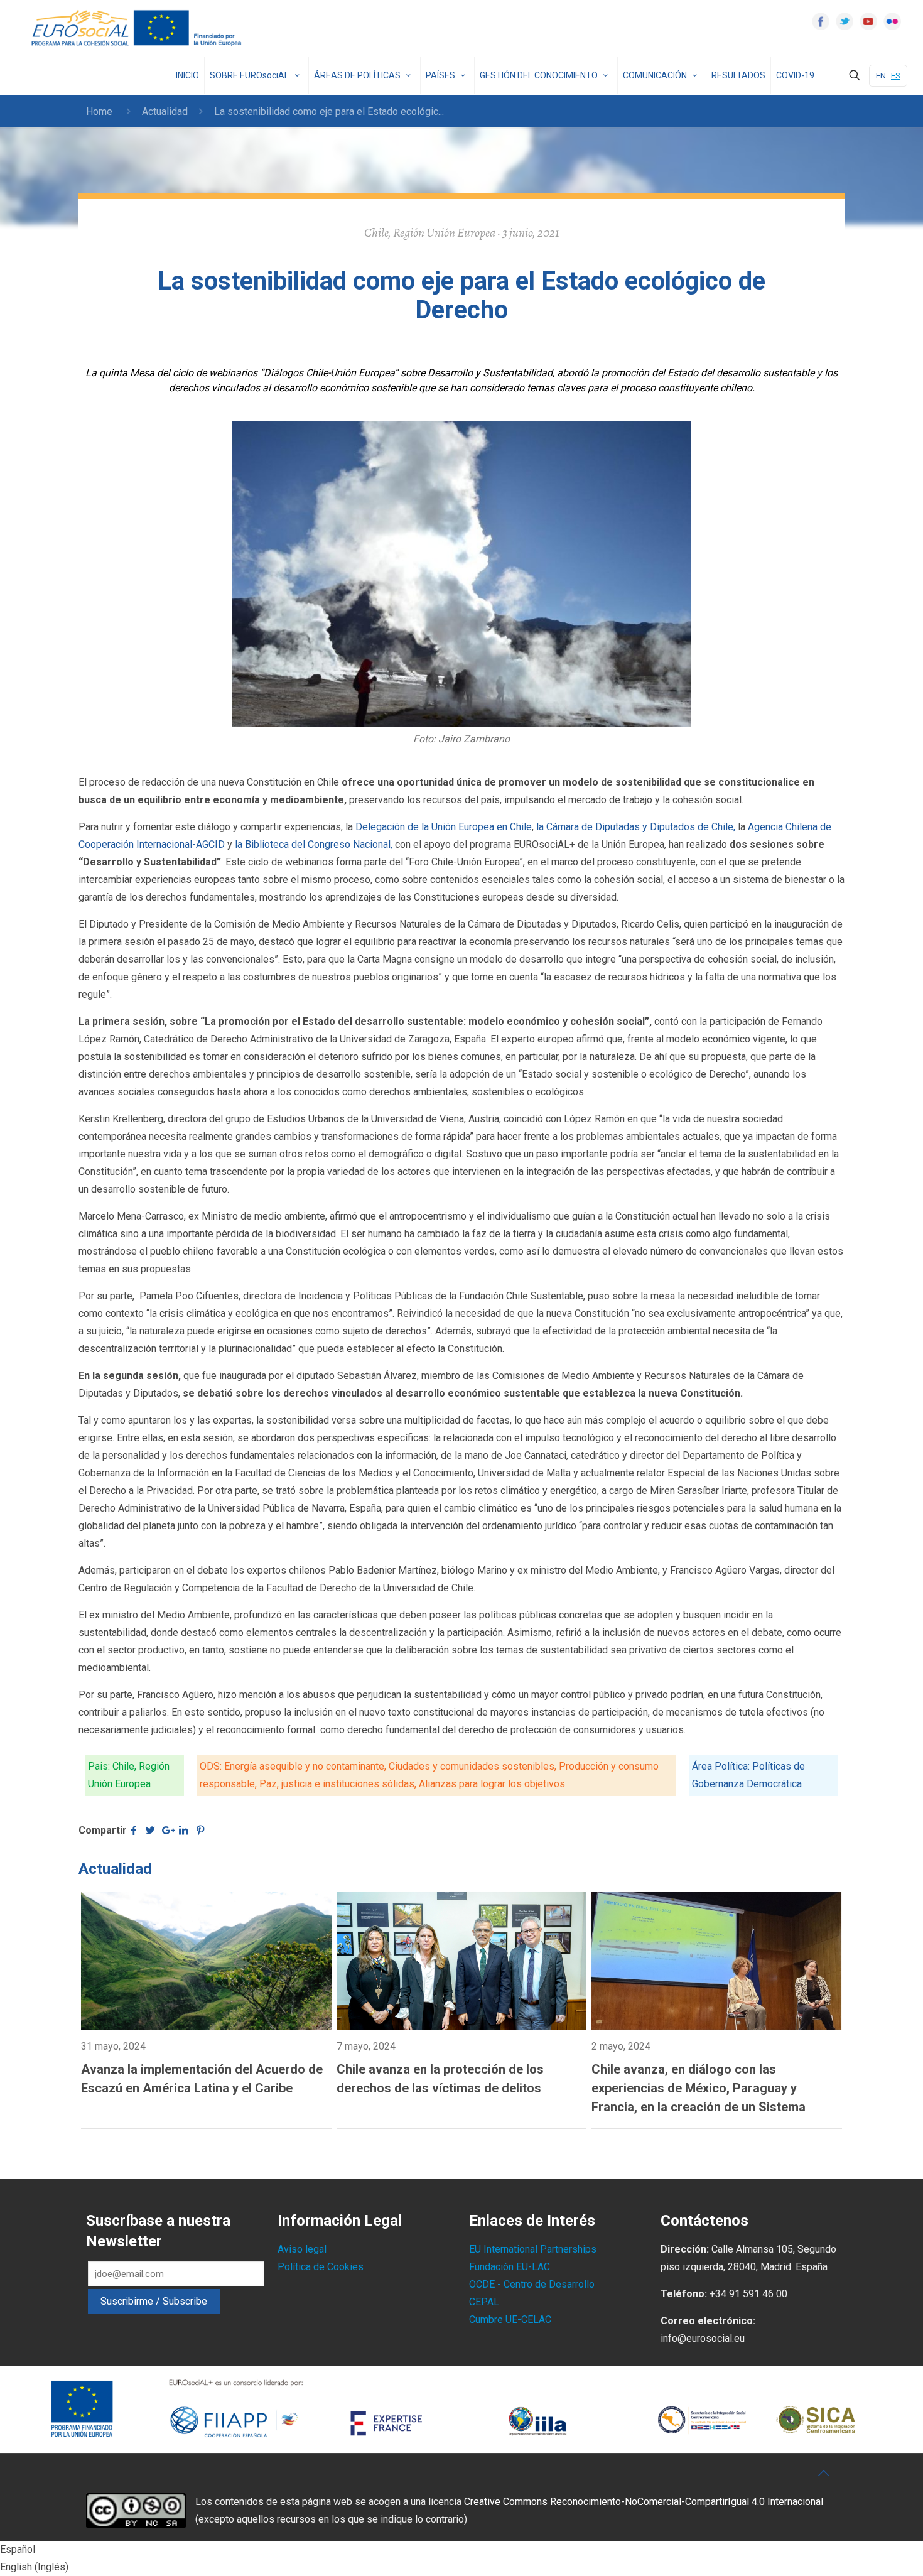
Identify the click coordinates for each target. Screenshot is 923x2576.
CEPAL (484, 2302)
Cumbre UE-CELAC (510, 2319)
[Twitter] (845, 21)
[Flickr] (892, 21)
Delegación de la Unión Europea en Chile (444, 827)
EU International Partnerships (533, 2249)
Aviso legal (302, 2249)
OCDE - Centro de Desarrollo (532, 2284)
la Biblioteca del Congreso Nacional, (312, 844)
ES (896, 76)
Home (99, 111)
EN (881, 76)
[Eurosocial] (138, 28)
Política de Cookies (321, 2267)
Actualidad (165, 111)
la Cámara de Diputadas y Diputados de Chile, (636, 827)
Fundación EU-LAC (510, 2267)
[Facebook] (821, 21)
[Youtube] (868, 21)
